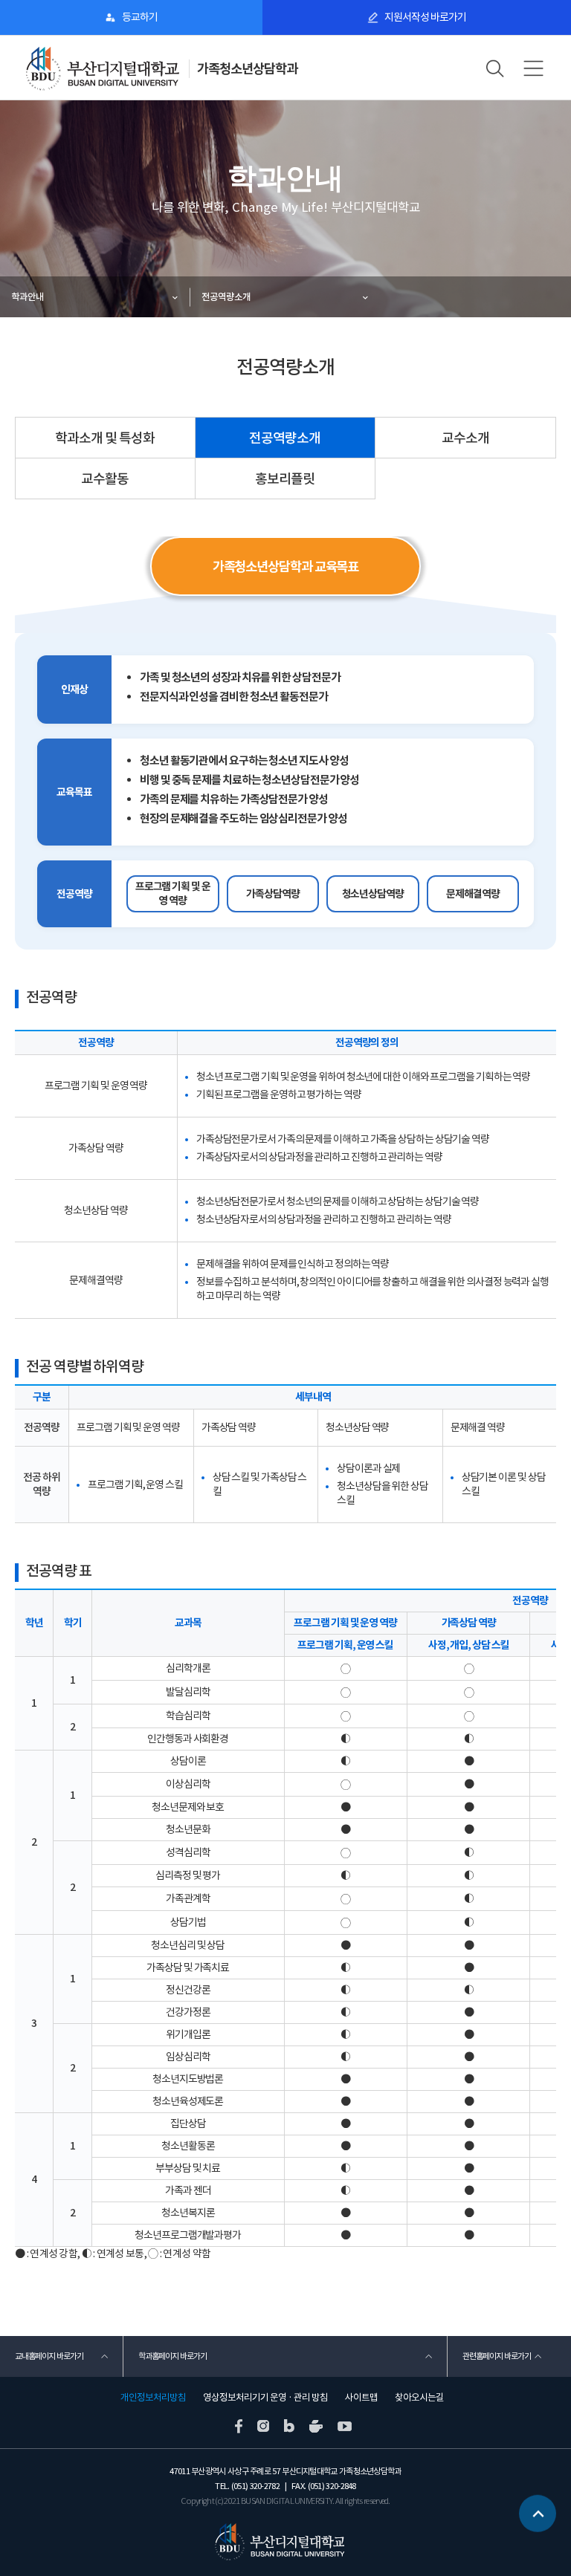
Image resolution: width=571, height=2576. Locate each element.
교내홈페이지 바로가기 (49, 2356)
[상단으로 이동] (538, 2520)
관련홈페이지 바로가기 (497, 2356)
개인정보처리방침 (153, 2398)
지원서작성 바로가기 (425, 17)
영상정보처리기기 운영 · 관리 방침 (265, 2398)
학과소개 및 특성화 (105, 438)
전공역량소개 (226, 297)
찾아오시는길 (419, 2398)
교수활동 (105, 479)
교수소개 (465, 438)
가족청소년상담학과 (247, 69)
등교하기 (140, 17)
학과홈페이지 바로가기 (172, 2356)
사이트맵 (361, 2398)
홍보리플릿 (285, 479)
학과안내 (28, 297)
